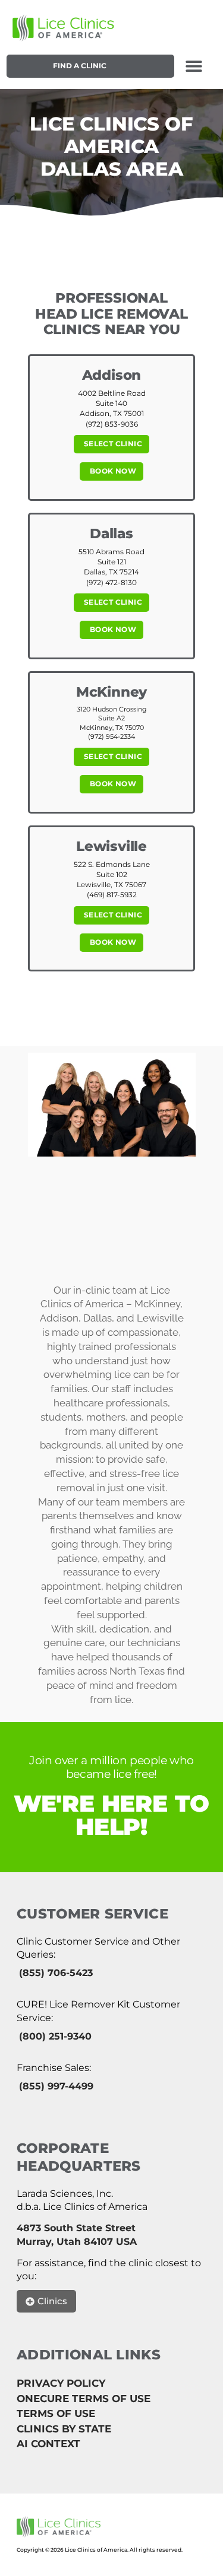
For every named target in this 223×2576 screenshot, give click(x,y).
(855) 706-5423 (56, 1973)
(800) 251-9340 (55, 2036)
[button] (194, 66)
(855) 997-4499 (56, 2086)
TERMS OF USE (56, 2413)
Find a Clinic (80, 66)
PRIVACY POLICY (61, 2383)
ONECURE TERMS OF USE (84, 2399)
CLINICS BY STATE (64, 2429)
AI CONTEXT (48, 2444)
